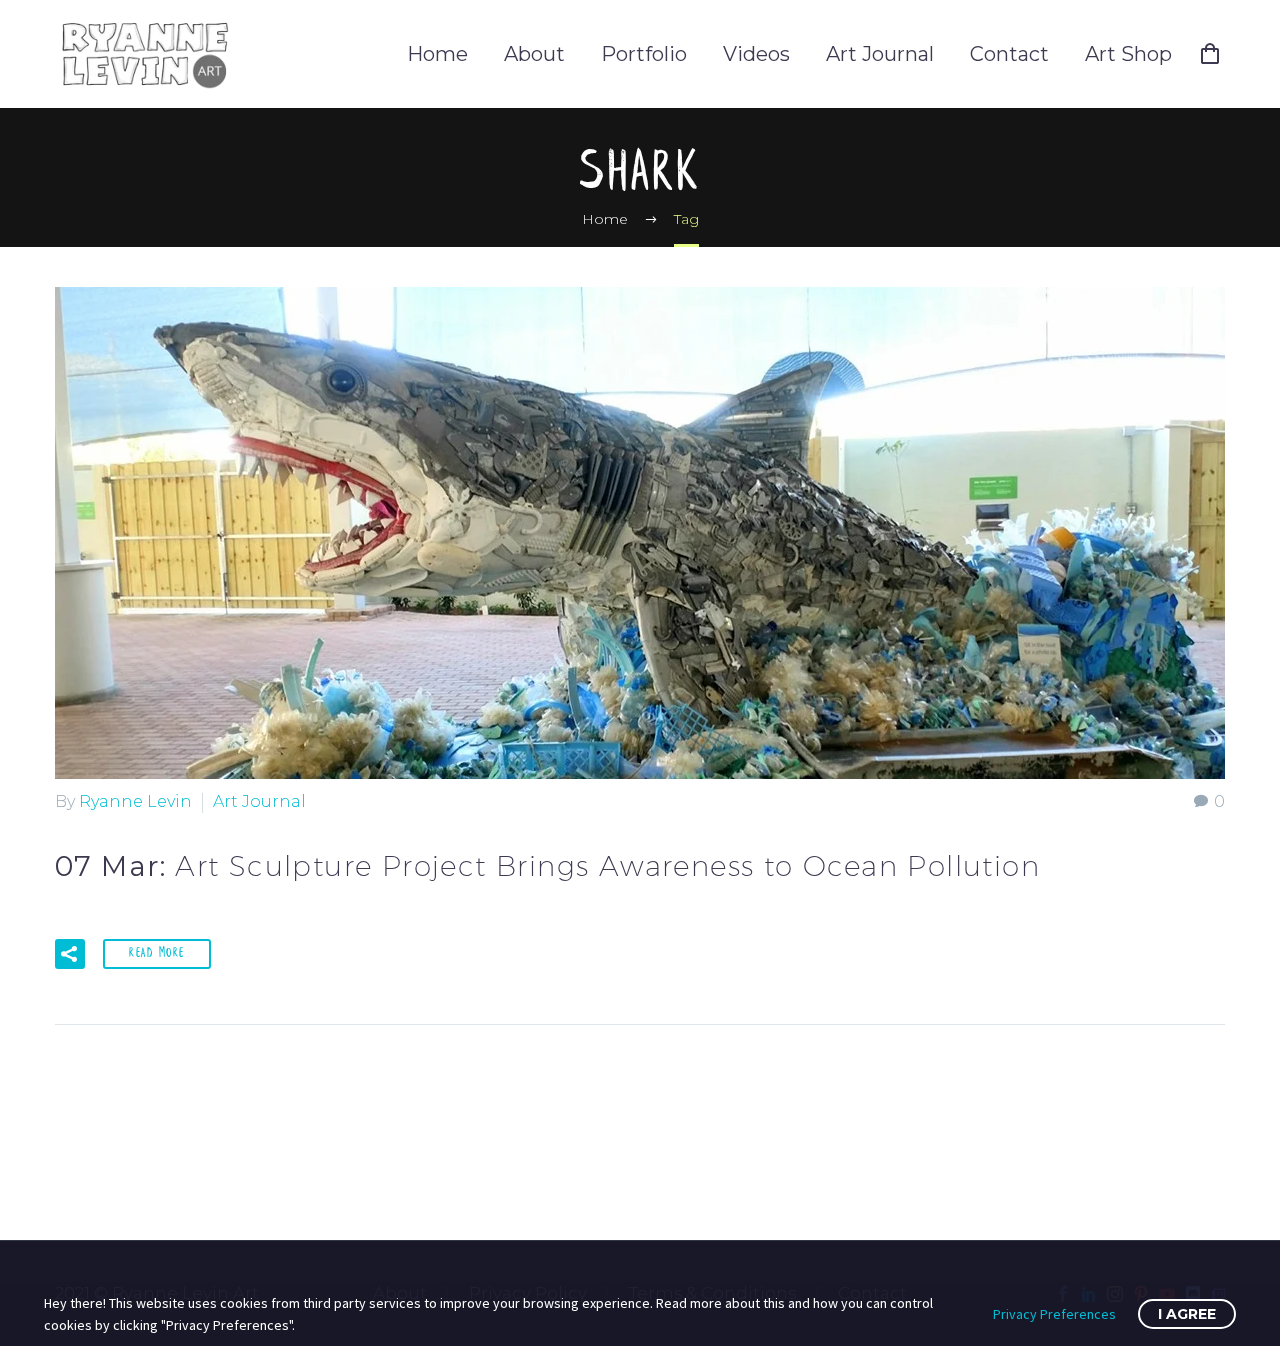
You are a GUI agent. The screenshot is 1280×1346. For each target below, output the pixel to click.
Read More (157, 953)
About (534, 54)
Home (437, 54)
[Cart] (1217, 54)
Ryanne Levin (135, 801)
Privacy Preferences (1054, 1314)
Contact (1009, 54)
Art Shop (1128, 54)
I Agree (1187, 1314)
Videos (756, 54)
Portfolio (644, 54)
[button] (70, 954)
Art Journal (880, 54)
